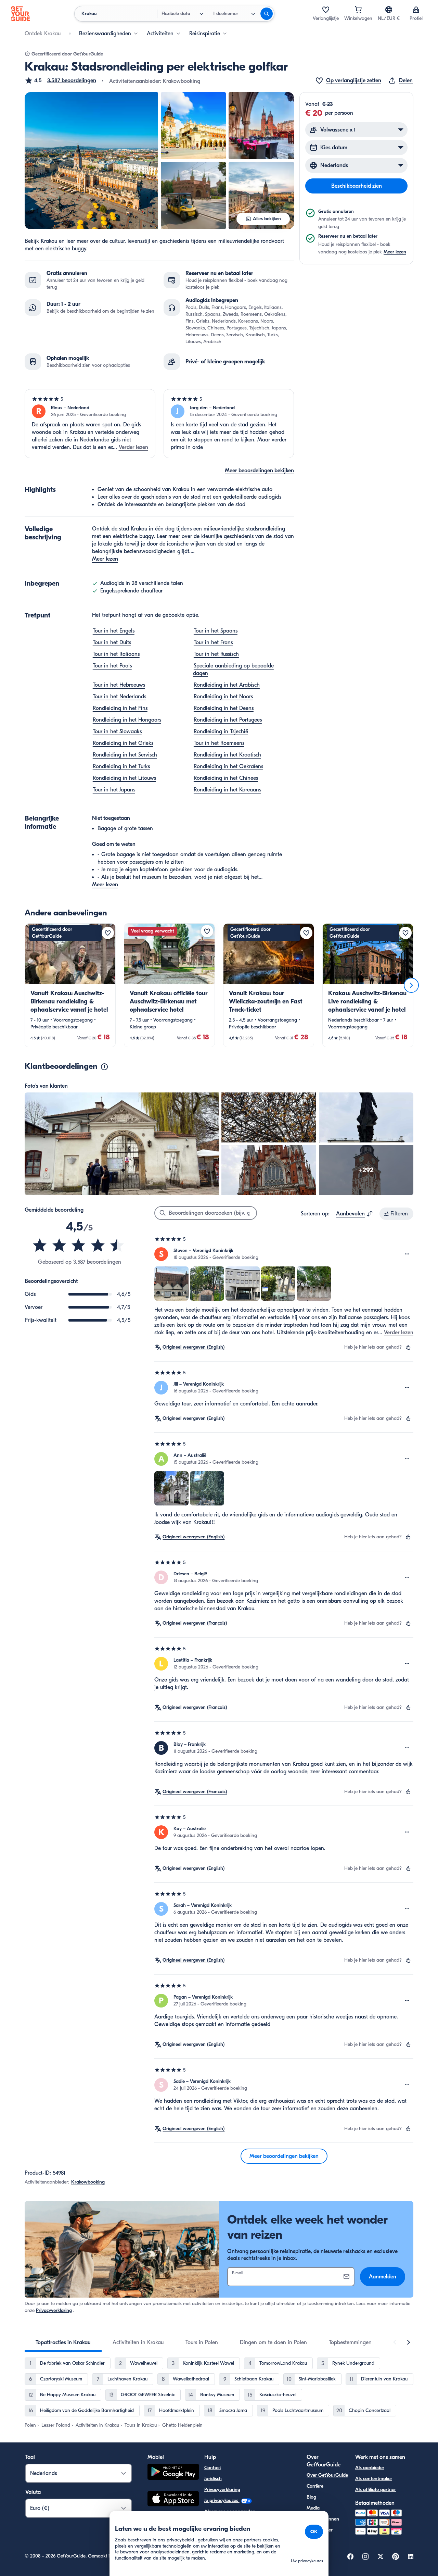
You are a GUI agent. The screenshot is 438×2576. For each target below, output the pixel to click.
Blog (311, 2497)
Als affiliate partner (376, 2490)
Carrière (315, 2486)
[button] (60, 80)
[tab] (63, 2342)
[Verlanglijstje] (326, 10)
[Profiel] (416, 10)
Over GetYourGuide (327, 2475)
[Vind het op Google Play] (173, 2473)
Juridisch (213, 2479)
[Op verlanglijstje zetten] (108, 933)
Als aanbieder (370, 2468)
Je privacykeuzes (222, 2500)
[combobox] (355, 1214)
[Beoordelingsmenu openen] (407, 1254)
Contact (213, 2468)
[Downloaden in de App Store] (173, 2500)
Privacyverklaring (54, 2310)
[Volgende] (411, 985)
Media (313, 2508)
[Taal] (389, 10)
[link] (70, 985)
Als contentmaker (374, 2479)
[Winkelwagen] (358, 10)
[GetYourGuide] (21, 14)
